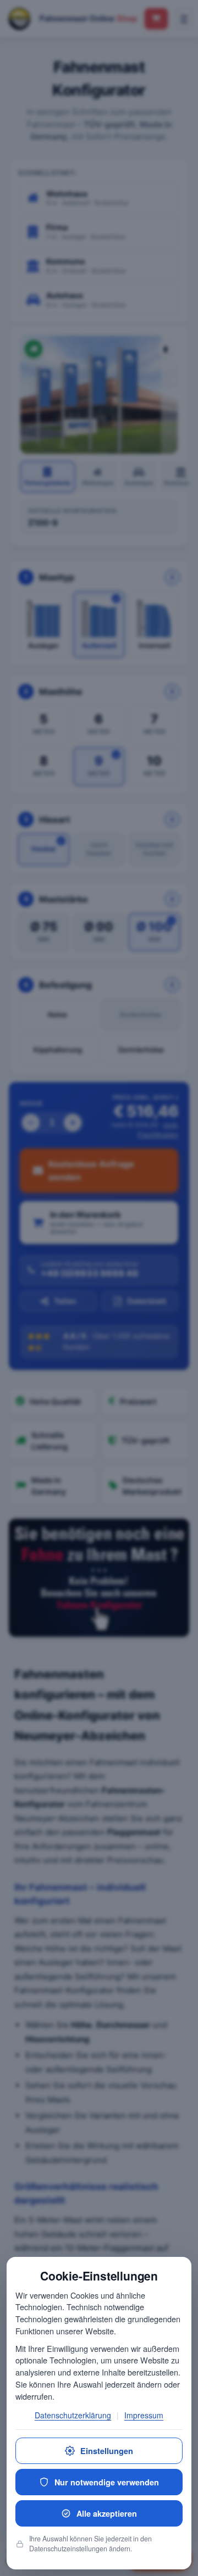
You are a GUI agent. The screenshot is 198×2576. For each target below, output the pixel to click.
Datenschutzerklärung (73, 2415)
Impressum (144, 2415)
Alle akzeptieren (107, 2513)
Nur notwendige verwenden (107, 2482)
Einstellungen (107, 2451)
